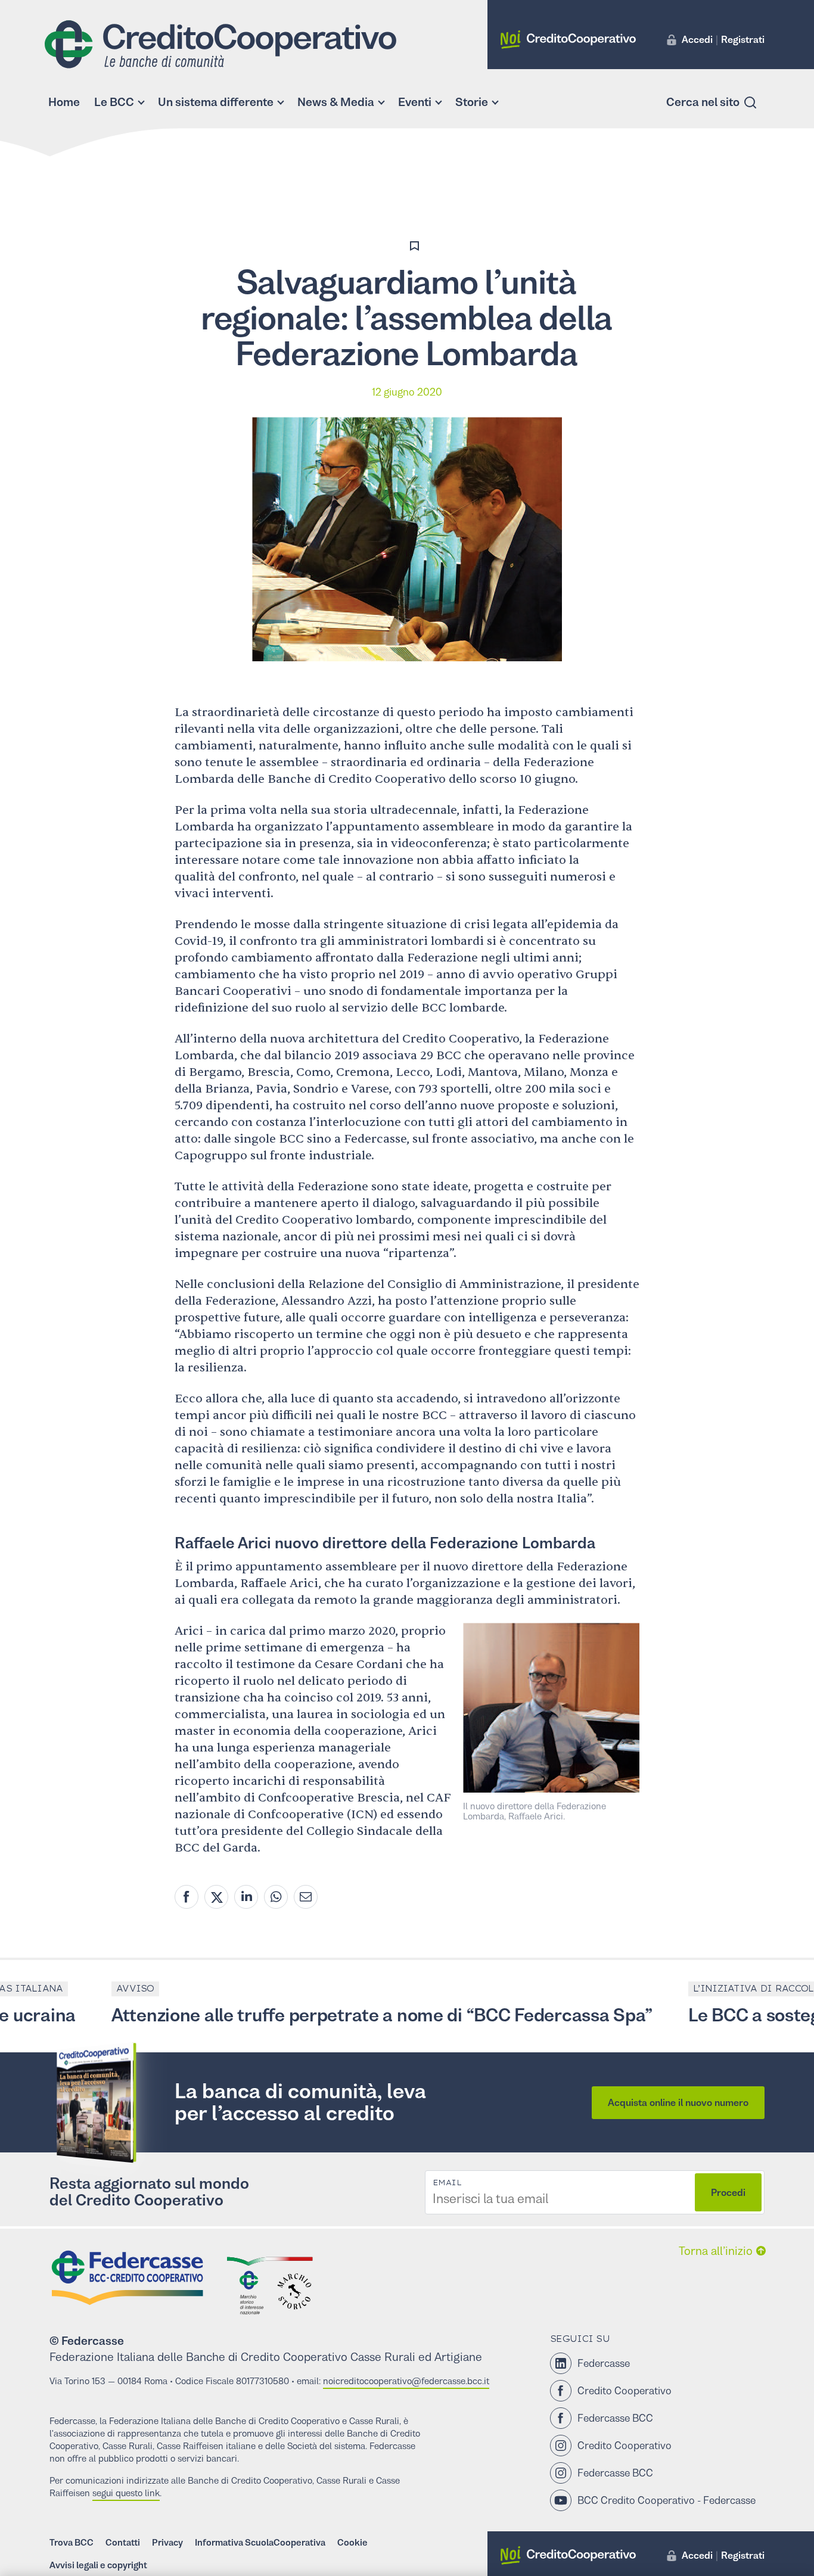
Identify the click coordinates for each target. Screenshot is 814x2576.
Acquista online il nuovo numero (678, 2102)
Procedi (728, 2192)
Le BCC (114, 102)
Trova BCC (72, 2542)
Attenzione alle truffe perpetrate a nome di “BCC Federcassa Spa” (334, 2015)
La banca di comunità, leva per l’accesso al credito (300, 2102)
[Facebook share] (187, 1897)
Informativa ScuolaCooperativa (260, 2542)
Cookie (352, 2542)
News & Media (336, 102)
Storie (472, 102)
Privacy (167, 2542)
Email (447, 2183)
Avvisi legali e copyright (98, 2565)
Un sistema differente (216, 102)
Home (64, 102)
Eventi (415, 102)
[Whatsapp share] (276, 1897)
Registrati (743, 39)
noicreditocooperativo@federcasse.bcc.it (406, 2381)
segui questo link (126, 2493)
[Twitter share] (216, 1897)
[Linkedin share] (246, 1897)
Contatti (123, 2542)
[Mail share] (306, 1897)
